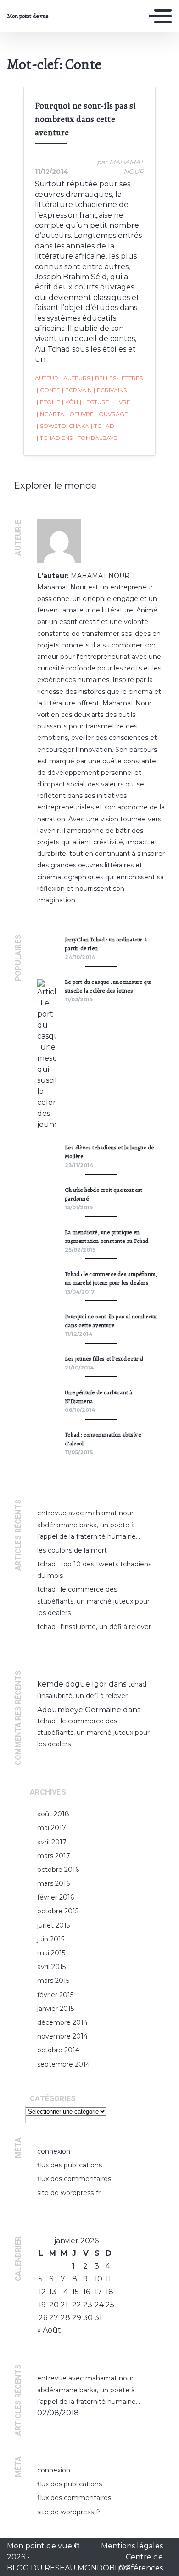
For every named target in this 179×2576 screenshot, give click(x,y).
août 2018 (53, 1814)
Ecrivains (110, 390)
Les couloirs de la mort (72, 1550)
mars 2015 (53, 1981)
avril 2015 (51, 1967)
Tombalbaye (96, 438)
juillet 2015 (53, 1925)
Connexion (54, 2151)
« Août (49, 2330)
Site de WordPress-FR (69, 2193)
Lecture (95, 402)
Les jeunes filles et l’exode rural (104, 1359)
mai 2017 (52, 1828)
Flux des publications (70, 2165)
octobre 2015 (58, 1911)
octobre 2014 (58, 2050)
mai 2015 (51, 1953)
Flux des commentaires (74, 2179)
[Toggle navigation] (160, 16)
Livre (121, 402)
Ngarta (50, 414)
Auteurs (75, 378)
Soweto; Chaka (63, 426)
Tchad (103, 426)
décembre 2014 (62, 2022)
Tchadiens (55, 438)
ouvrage (112, 414)
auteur (47, 378)
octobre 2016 (58, 1870)
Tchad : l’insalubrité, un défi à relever (94, 1627)
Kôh (70, 402)
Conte (48, 390)
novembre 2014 (62, 2036)
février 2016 (56, 1897)
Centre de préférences (140, 2562)
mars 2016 (53, 1883)
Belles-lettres (117, 378)
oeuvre (80, 414)
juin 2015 (51, 1939)
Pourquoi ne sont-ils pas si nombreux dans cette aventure (85, 119)
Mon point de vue (28, 16)
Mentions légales (132, 2546)
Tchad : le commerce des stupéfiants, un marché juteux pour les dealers (93, 1601)
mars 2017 (54, 1856)
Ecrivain (77, 390)
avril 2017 (52, 1842)
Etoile (48, 402)
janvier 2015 (56, 2009)
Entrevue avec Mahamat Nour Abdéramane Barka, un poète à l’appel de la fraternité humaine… (89, 1525)
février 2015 (55, 1995)
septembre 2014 (64, 2064)
